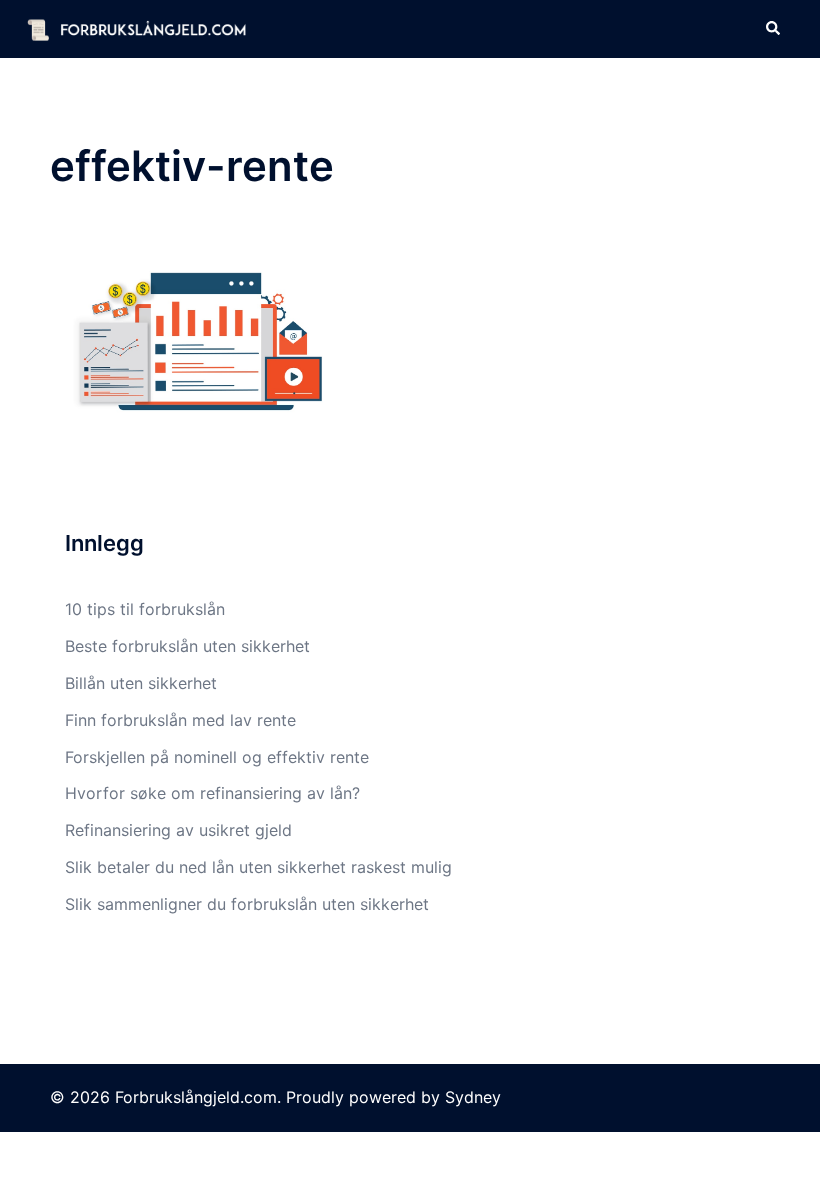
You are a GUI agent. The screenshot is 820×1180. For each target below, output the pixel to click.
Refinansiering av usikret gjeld (178, 830)
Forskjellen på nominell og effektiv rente (217, 757)
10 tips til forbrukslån (145, 609)
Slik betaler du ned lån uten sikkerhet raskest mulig (258, 867)
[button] (772, 29)
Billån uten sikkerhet (141, 683)
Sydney (473, 1097)
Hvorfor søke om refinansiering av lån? (212, 793)
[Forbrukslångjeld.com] (136, 28)
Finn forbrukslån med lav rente (180, 720)
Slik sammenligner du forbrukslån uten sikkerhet (247, 904)
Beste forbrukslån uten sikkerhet (187, 646)
